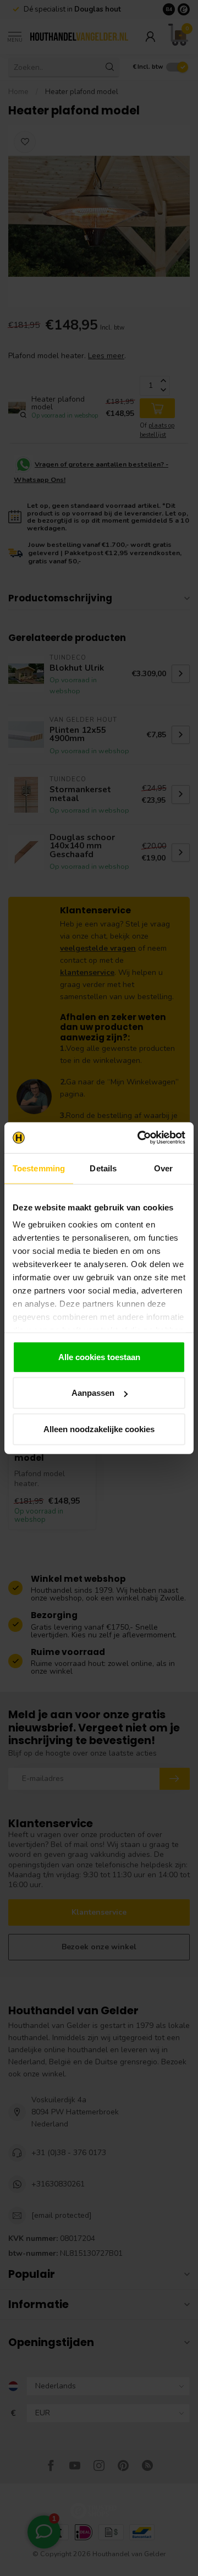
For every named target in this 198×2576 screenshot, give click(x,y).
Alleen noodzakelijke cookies (99, 1429)
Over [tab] (163, 1168)
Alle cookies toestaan (99, 1356)
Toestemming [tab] (39, 1168)
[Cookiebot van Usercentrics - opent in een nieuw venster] (140, 1138)
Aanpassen (93, 1393)
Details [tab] (103, 1168)
